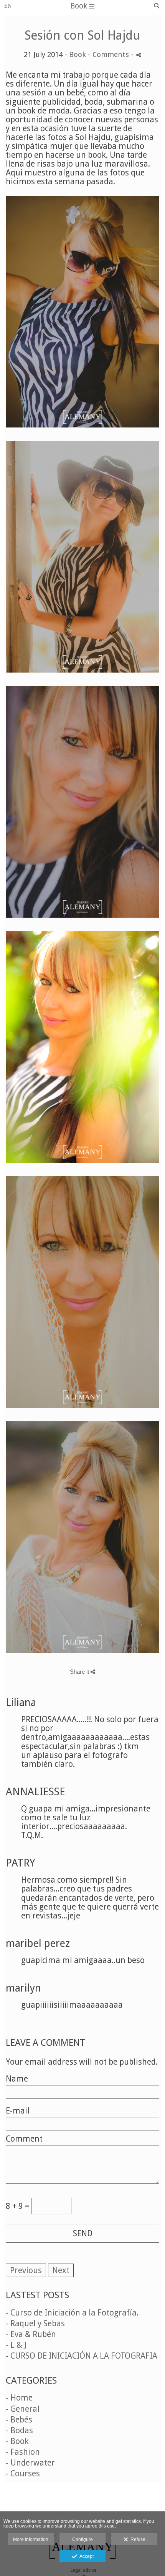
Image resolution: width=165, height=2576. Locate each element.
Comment (24, 2139)
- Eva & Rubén (31, 2334)
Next (61, 2270)
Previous (26, 2270)
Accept (85, 2556)
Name (17, 2079)
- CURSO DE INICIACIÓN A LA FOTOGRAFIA (82, 2356)
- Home (19, 2398)
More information (31, 2539)
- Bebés (19, 2420)
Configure (82, 2539)
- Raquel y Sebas (35, 2323)
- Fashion (23, 2452)
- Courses (23, 2473)
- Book (17, 2441)
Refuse (137, 2539)
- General (23, 2409)
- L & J (16, 2345)
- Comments (109, 54)
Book (78, 54)
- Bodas (19, 2430)
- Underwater (30, 2463)
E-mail (18, 2111)
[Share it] (139, 55)
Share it (80, 1672)
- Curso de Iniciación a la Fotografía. (72, 2313)
